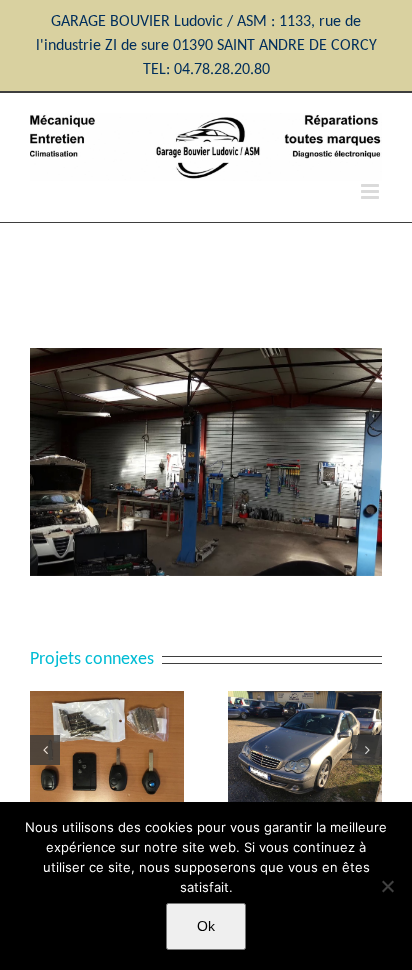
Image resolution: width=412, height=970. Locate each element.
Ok (206, 926)
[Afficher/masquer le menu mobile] (371, 191)
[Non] (387, 886)
